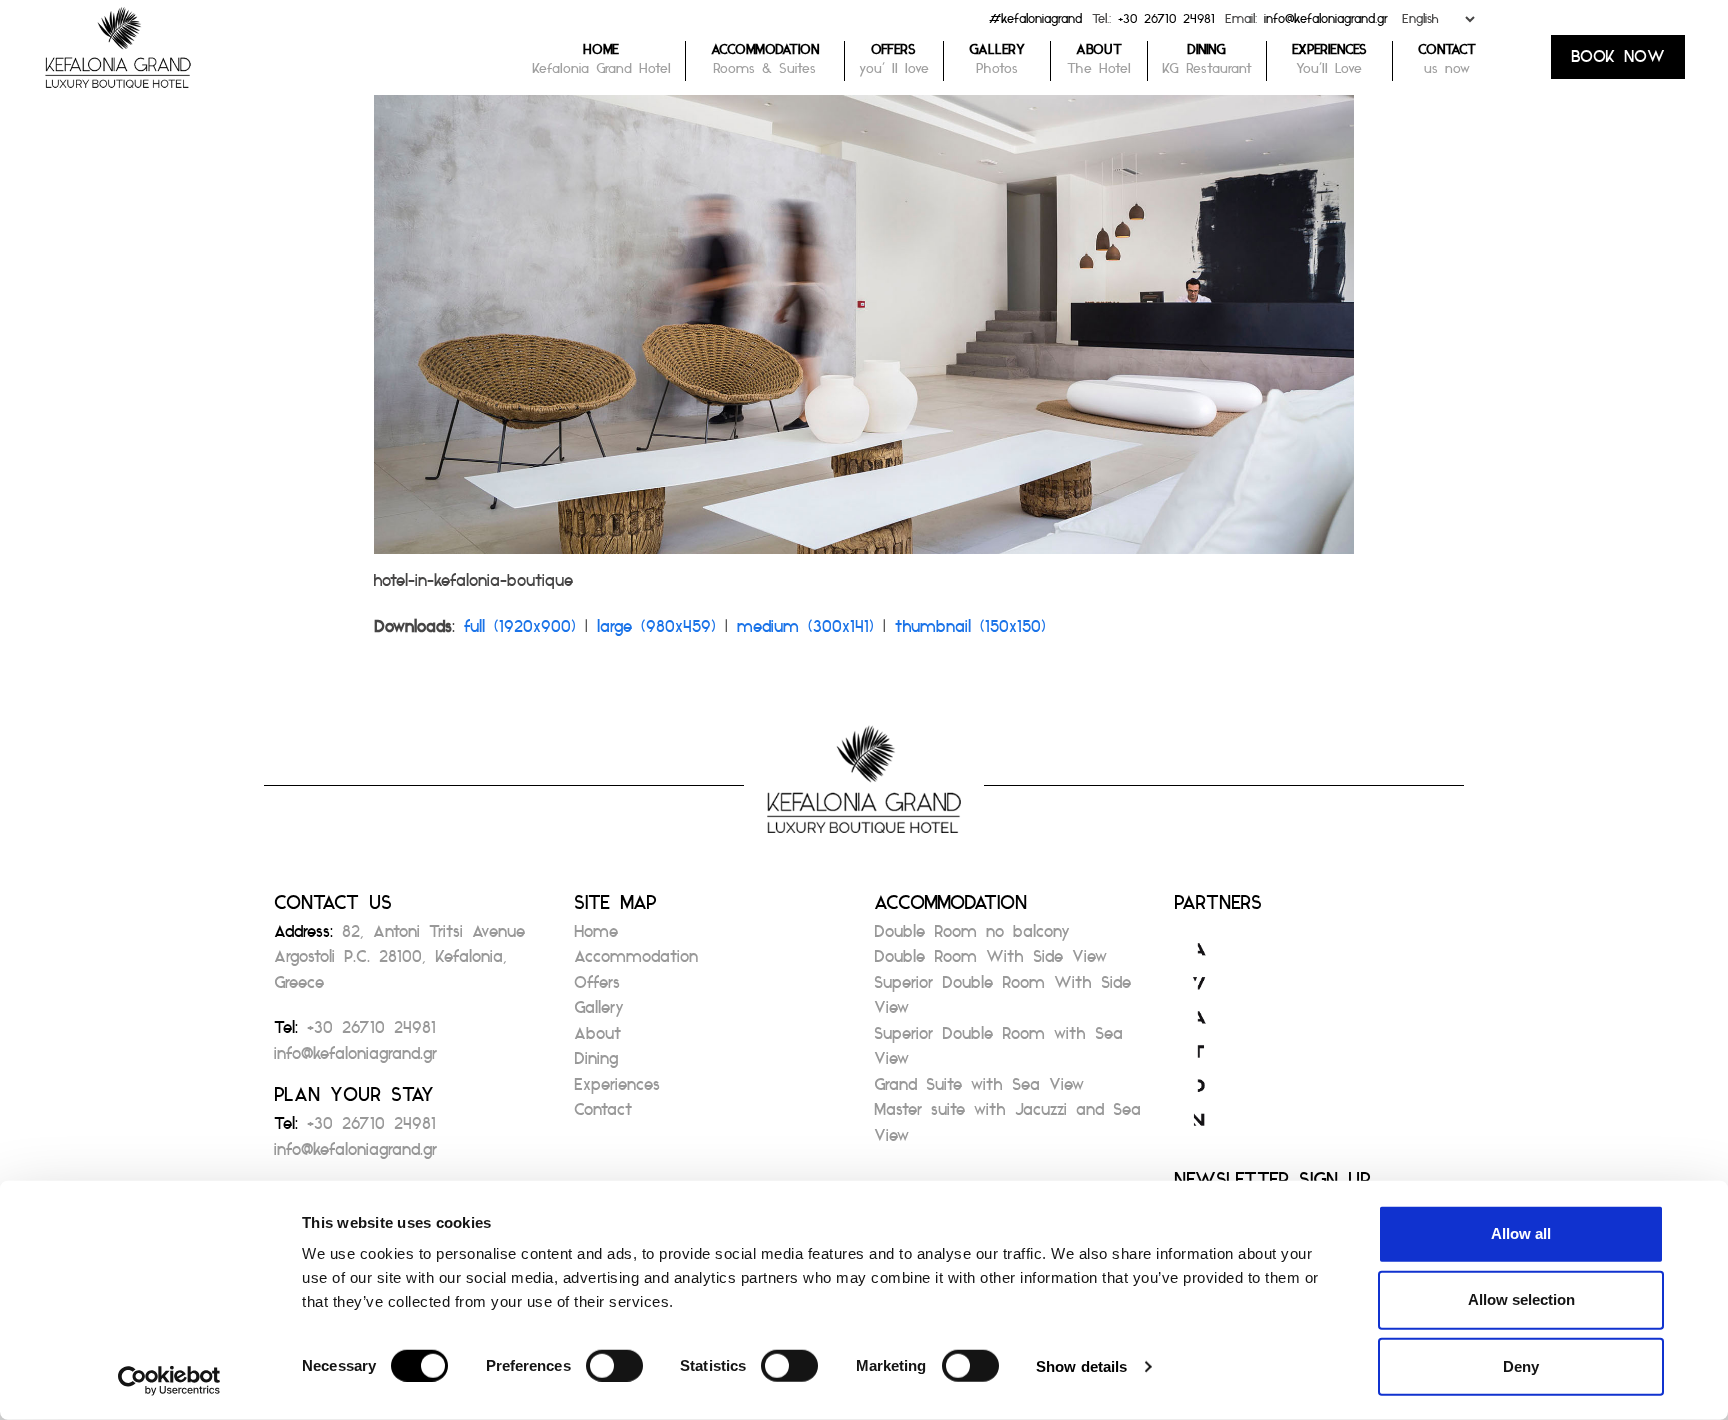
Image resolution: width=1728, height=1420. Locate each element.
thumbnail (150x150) (970, 632)
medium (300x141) (805, 632)
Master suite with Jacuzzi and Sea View (1007, 1128)
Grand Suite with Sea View (979, 1090)
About (597, 1039)
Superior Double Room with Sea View (998, 1052)
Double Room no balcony (972, 937)
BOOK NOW (1618, 62)
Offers (597, 988)
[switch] (614, 1366)
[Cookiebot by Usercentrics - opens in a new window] (169, 1381)
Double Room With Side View (990, 962)
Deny (1521, 1365)
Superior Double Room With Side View (1002, 1001)
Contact (603, 1115)
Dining (596, 1064)
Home (596, 937)
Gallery (599, 1013)
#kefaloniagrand (1035, 23)
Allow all (1521, 1233)
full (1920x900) (520, 632)
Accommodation (636, 962)
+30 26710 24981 (1166, 23)
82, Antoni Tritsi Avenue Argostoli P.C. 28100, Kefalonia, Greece (399, 963)
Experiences (617, 1090)
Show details (1081, 1366)
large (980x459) (656, 632)
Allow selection (1521, 1299)
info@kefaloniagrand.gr (1326, 23)
